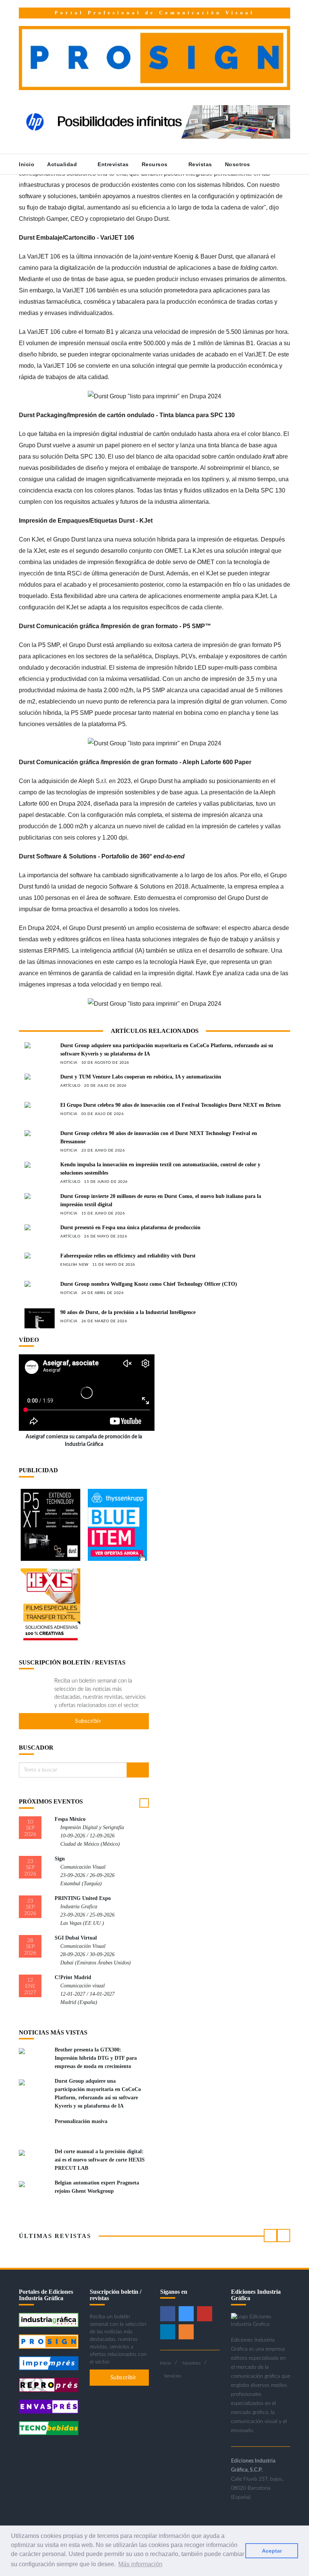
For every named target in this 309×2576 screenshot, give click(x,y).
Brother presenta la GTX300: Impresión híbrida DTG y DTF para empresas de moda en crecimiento (96, 2058)
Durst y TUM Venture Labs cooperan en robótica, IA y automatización (141, 1077)
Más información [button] (140, 2564)
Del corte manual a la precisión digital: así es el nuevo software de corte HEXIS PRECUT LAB (100, 2160)
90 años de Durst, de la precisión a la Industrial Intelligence (128, 1312)
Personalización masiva (81, 2121)
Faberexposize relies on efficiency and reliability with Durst (128, 1256)
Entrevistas (113, 164)
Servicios (173, 2376)
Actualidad (63, 164)
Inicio (27, 164)
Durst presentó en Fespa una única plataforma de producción (130, 1228)
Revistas (200, 164)
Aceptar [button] (272, 2551)
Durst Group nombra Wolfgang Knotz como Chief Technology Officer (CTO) (149, 1284)
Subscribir (87, 1721)
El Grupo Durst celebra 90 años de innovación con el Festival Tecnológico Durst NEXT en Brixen (171, 1105)
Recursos (156, 164)
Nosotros (239, 164)
